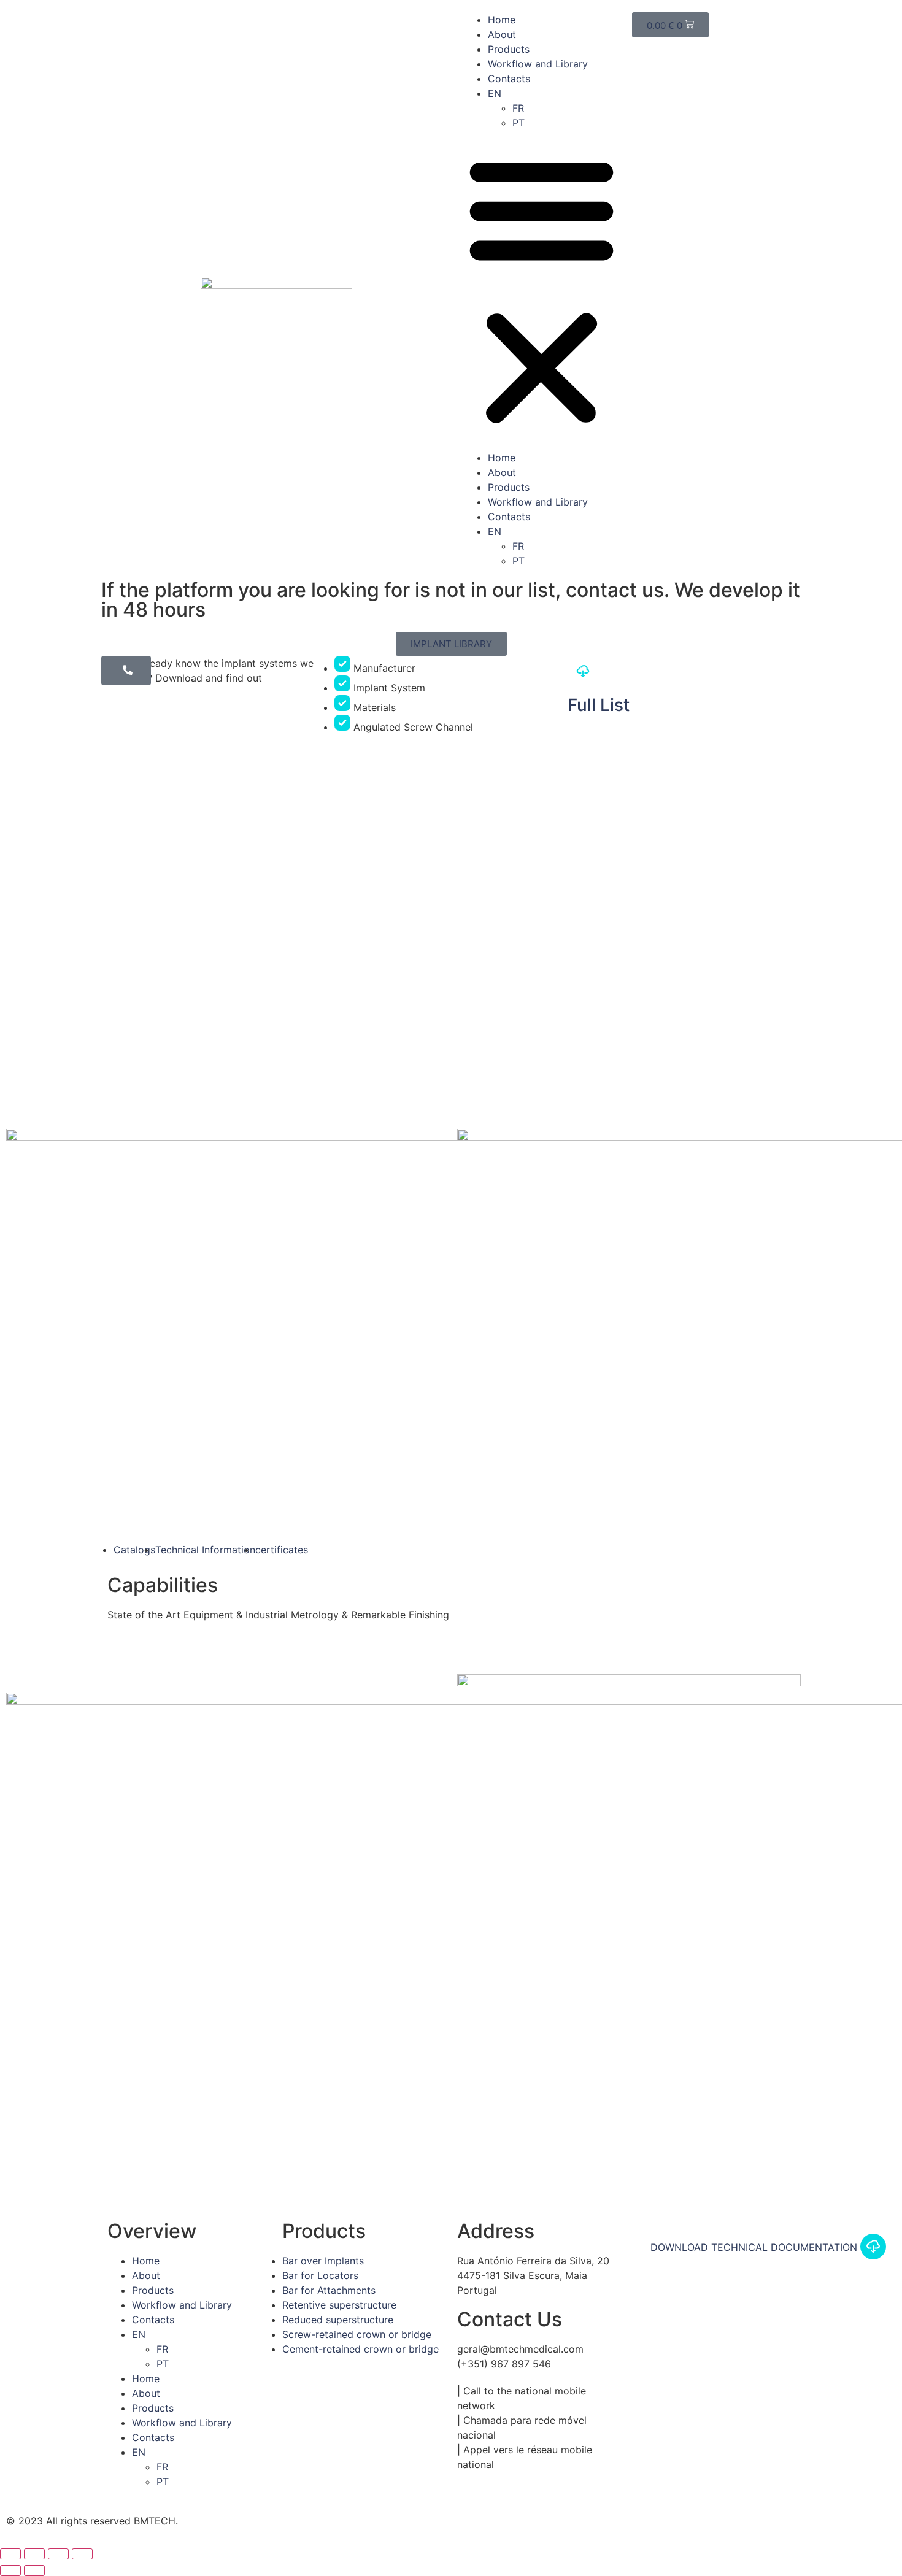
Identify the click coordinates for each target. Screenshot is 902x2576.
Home (502, 20)
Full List (599, 705)
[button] (542, 290)
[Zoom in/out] (82, 2554)
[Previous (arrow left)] (10, 2570)
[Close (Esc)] (10, 2554)
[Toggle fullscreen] (58, 2554)
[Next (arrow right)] (34, 2570)
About (502, 34)
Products (509, 49)
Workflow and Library (538, 64)
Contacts (509, 79)
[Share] (34, 2554)
